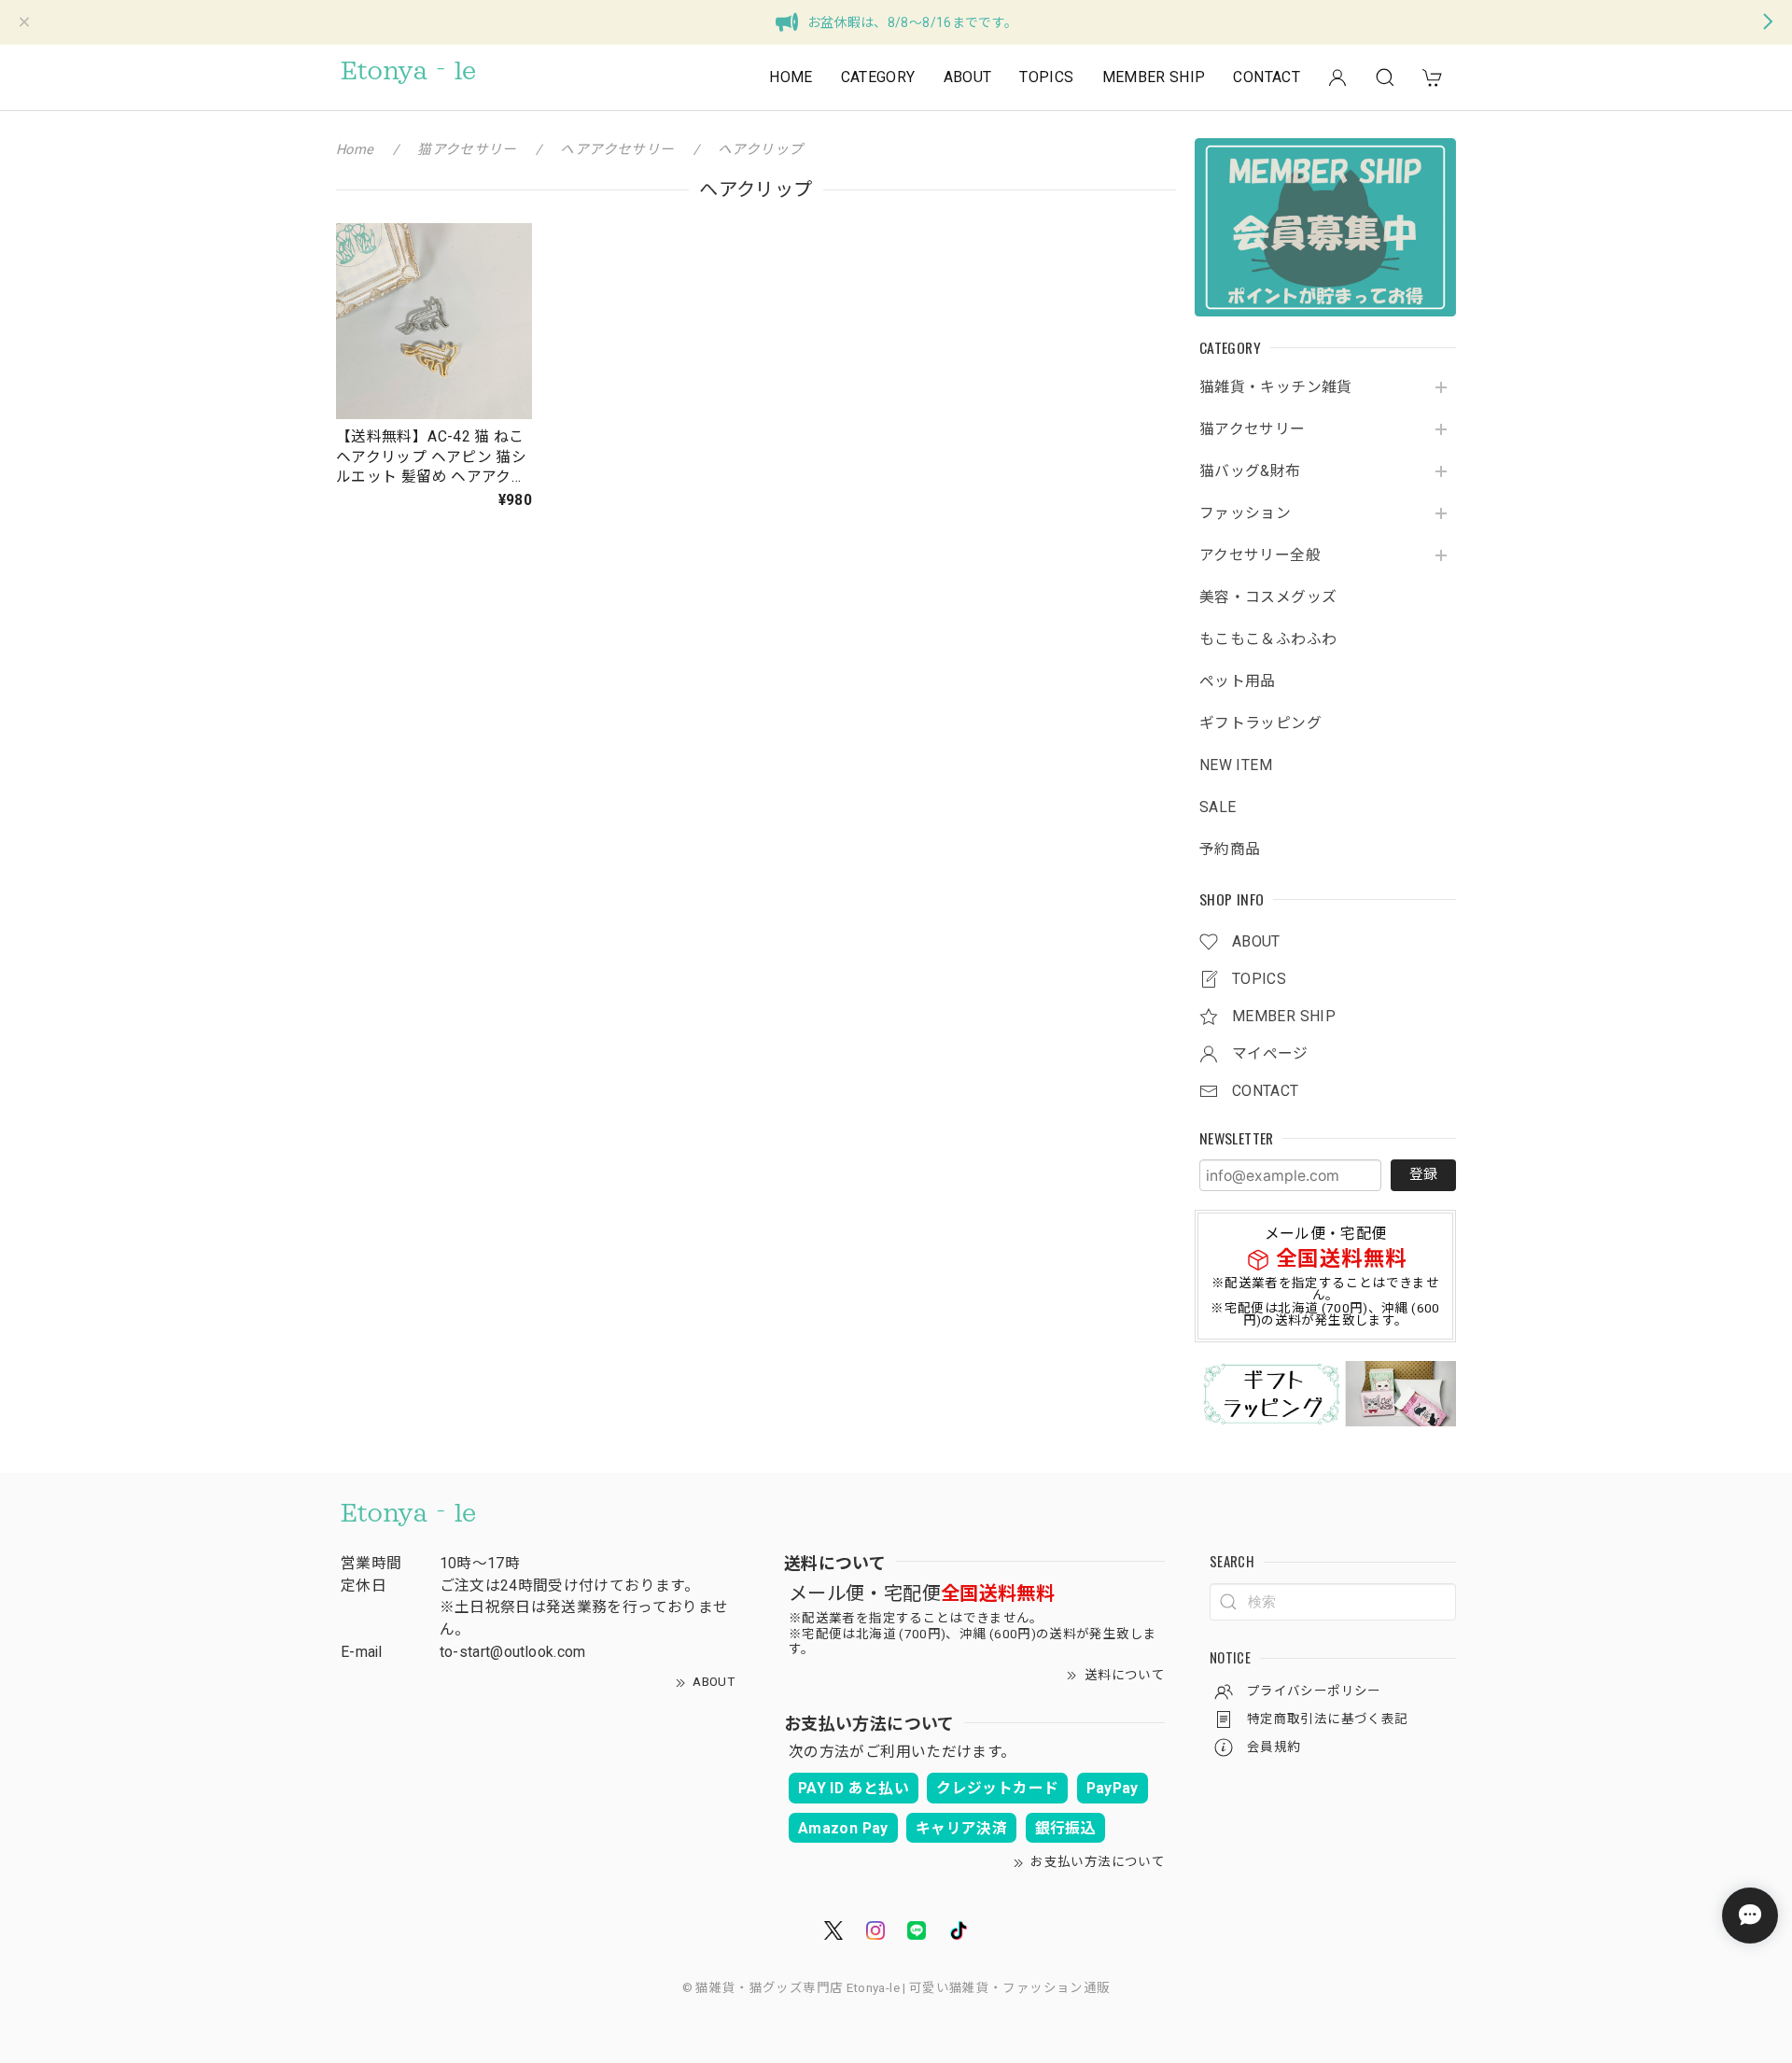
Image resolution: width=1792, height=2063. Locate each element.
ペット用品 (1238, 681)
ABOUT (968, 77)
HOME (791, 77)
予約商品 (1230, 849)
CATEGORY (878, 77)
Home (355, 149)
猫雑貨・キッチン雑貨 (1276, 387)
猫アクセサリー (1253, 429)
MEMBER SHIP (1154, 77)
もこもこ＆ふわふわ (1268, 639)
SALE (1218, 807)
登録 (1423, 1174)
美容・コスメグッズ (1268, 597)
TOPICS (1046, 77)
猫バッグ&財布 (1250, 471)
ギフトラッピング (1260, 723)
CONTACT (1267, 77)
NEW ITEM (1236, 765)
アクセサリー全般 (1260, 555)
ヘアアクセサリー (617, 149)
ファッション (1245, 513)
